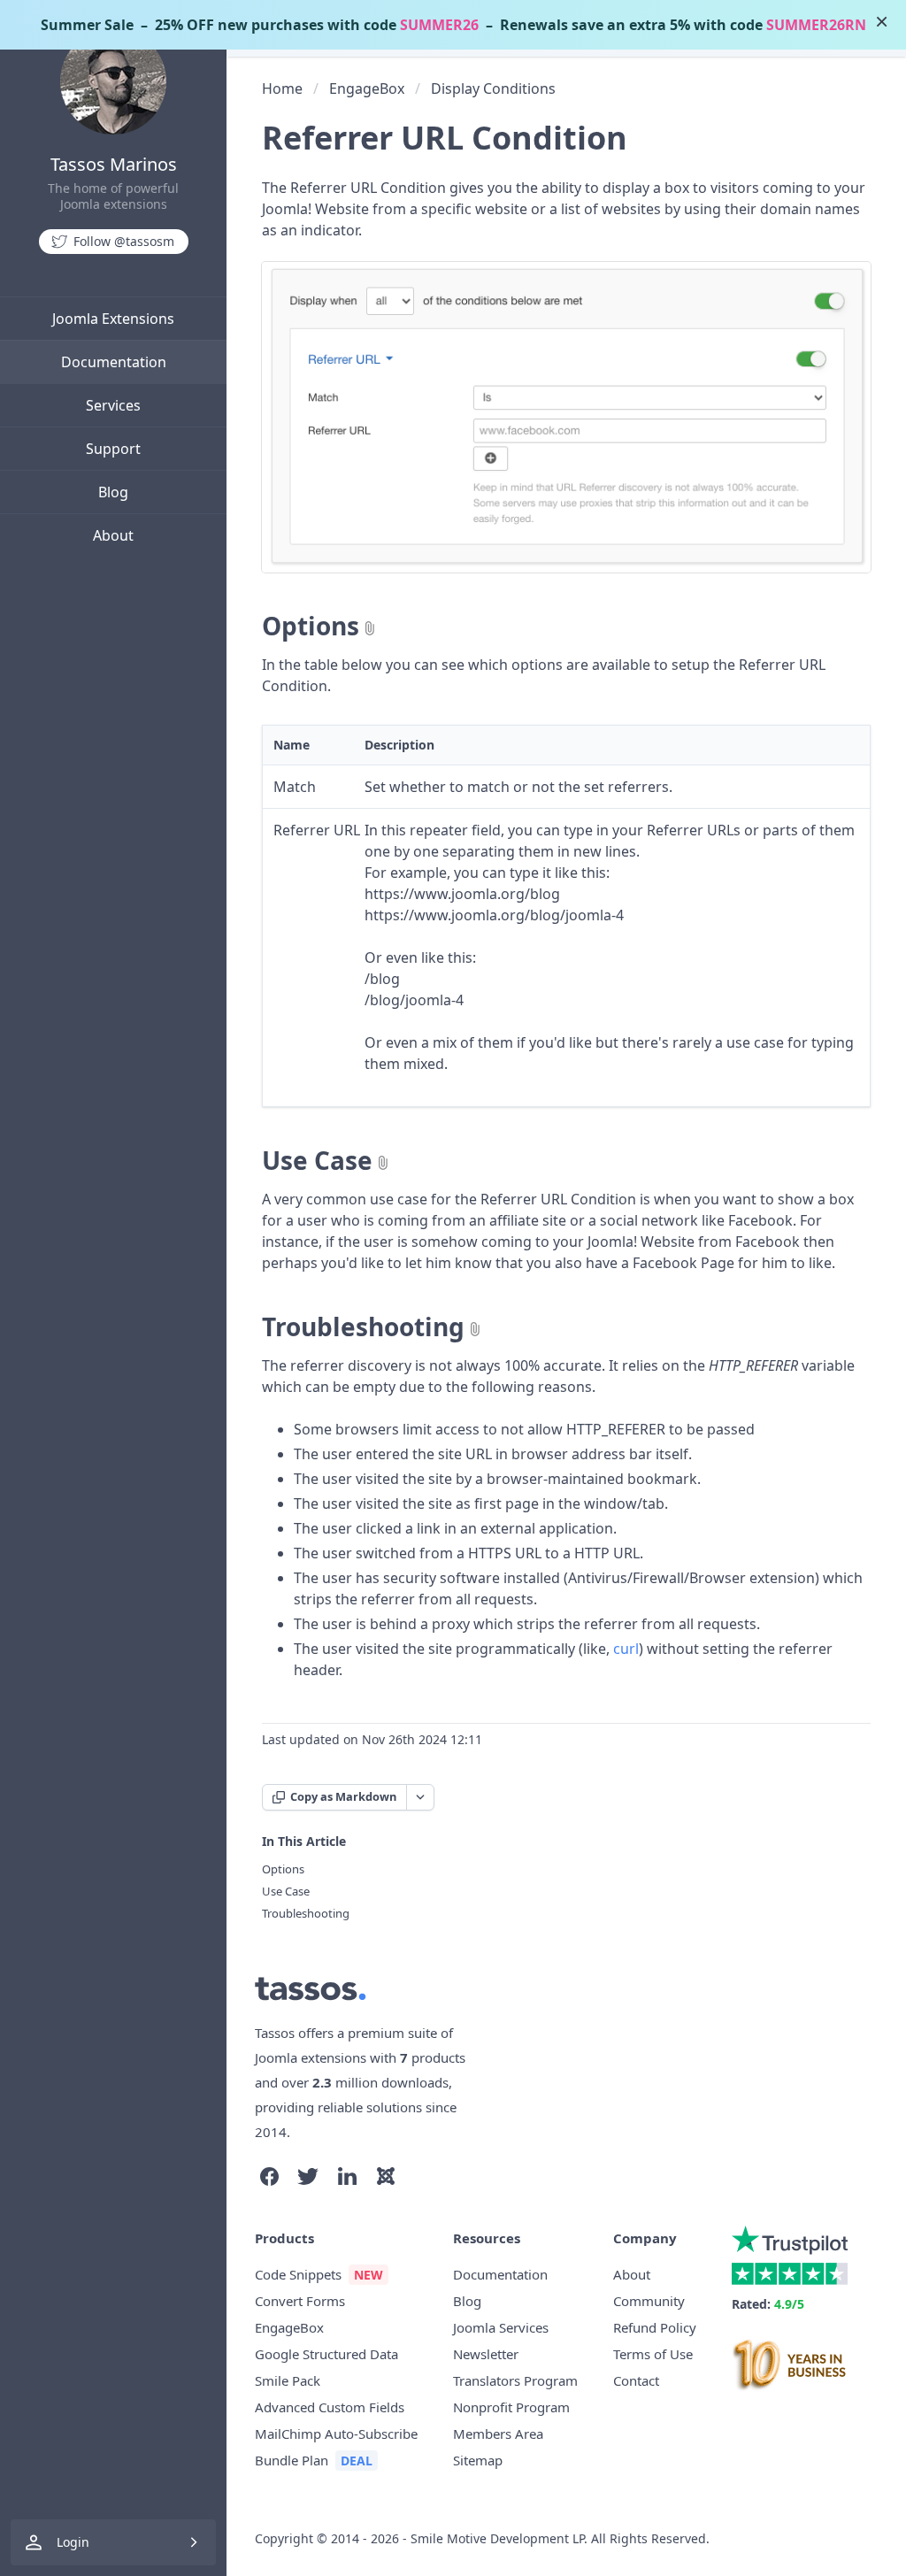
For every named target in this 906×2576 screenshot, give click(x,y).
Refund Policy (655, 2327)
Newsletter (486, 2354)
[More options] (420, 1797)
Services (113, 405)
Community (649, 2301)
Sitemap (478, 2460)
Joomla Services (501, 2327)
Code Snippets (298, 2274)
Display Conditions (493, 88)
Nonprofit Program (511, 2407)
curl (626, 1649)
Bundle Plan (292, 2460)
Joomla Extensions (113, 319)
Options (311, 626)
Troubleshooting (363, 1326)
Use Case (317, 1160)
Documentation (114, 362)
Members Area (498, 2434)
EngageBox (367, 88)
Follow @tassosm (124, 241)
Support (113, 449)
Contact (636, 2380)
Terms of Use (653, 2354)
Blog (113, 492)
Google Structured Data (326, 2354)
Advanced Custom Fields (330, 2407)
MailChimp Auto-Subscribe (336, 2434)
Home (282, 88)
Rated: (768, 2304)
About (113, 535)
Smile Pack (288, 2380)
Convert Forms (300, 2301)
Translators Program (515, 2380)
